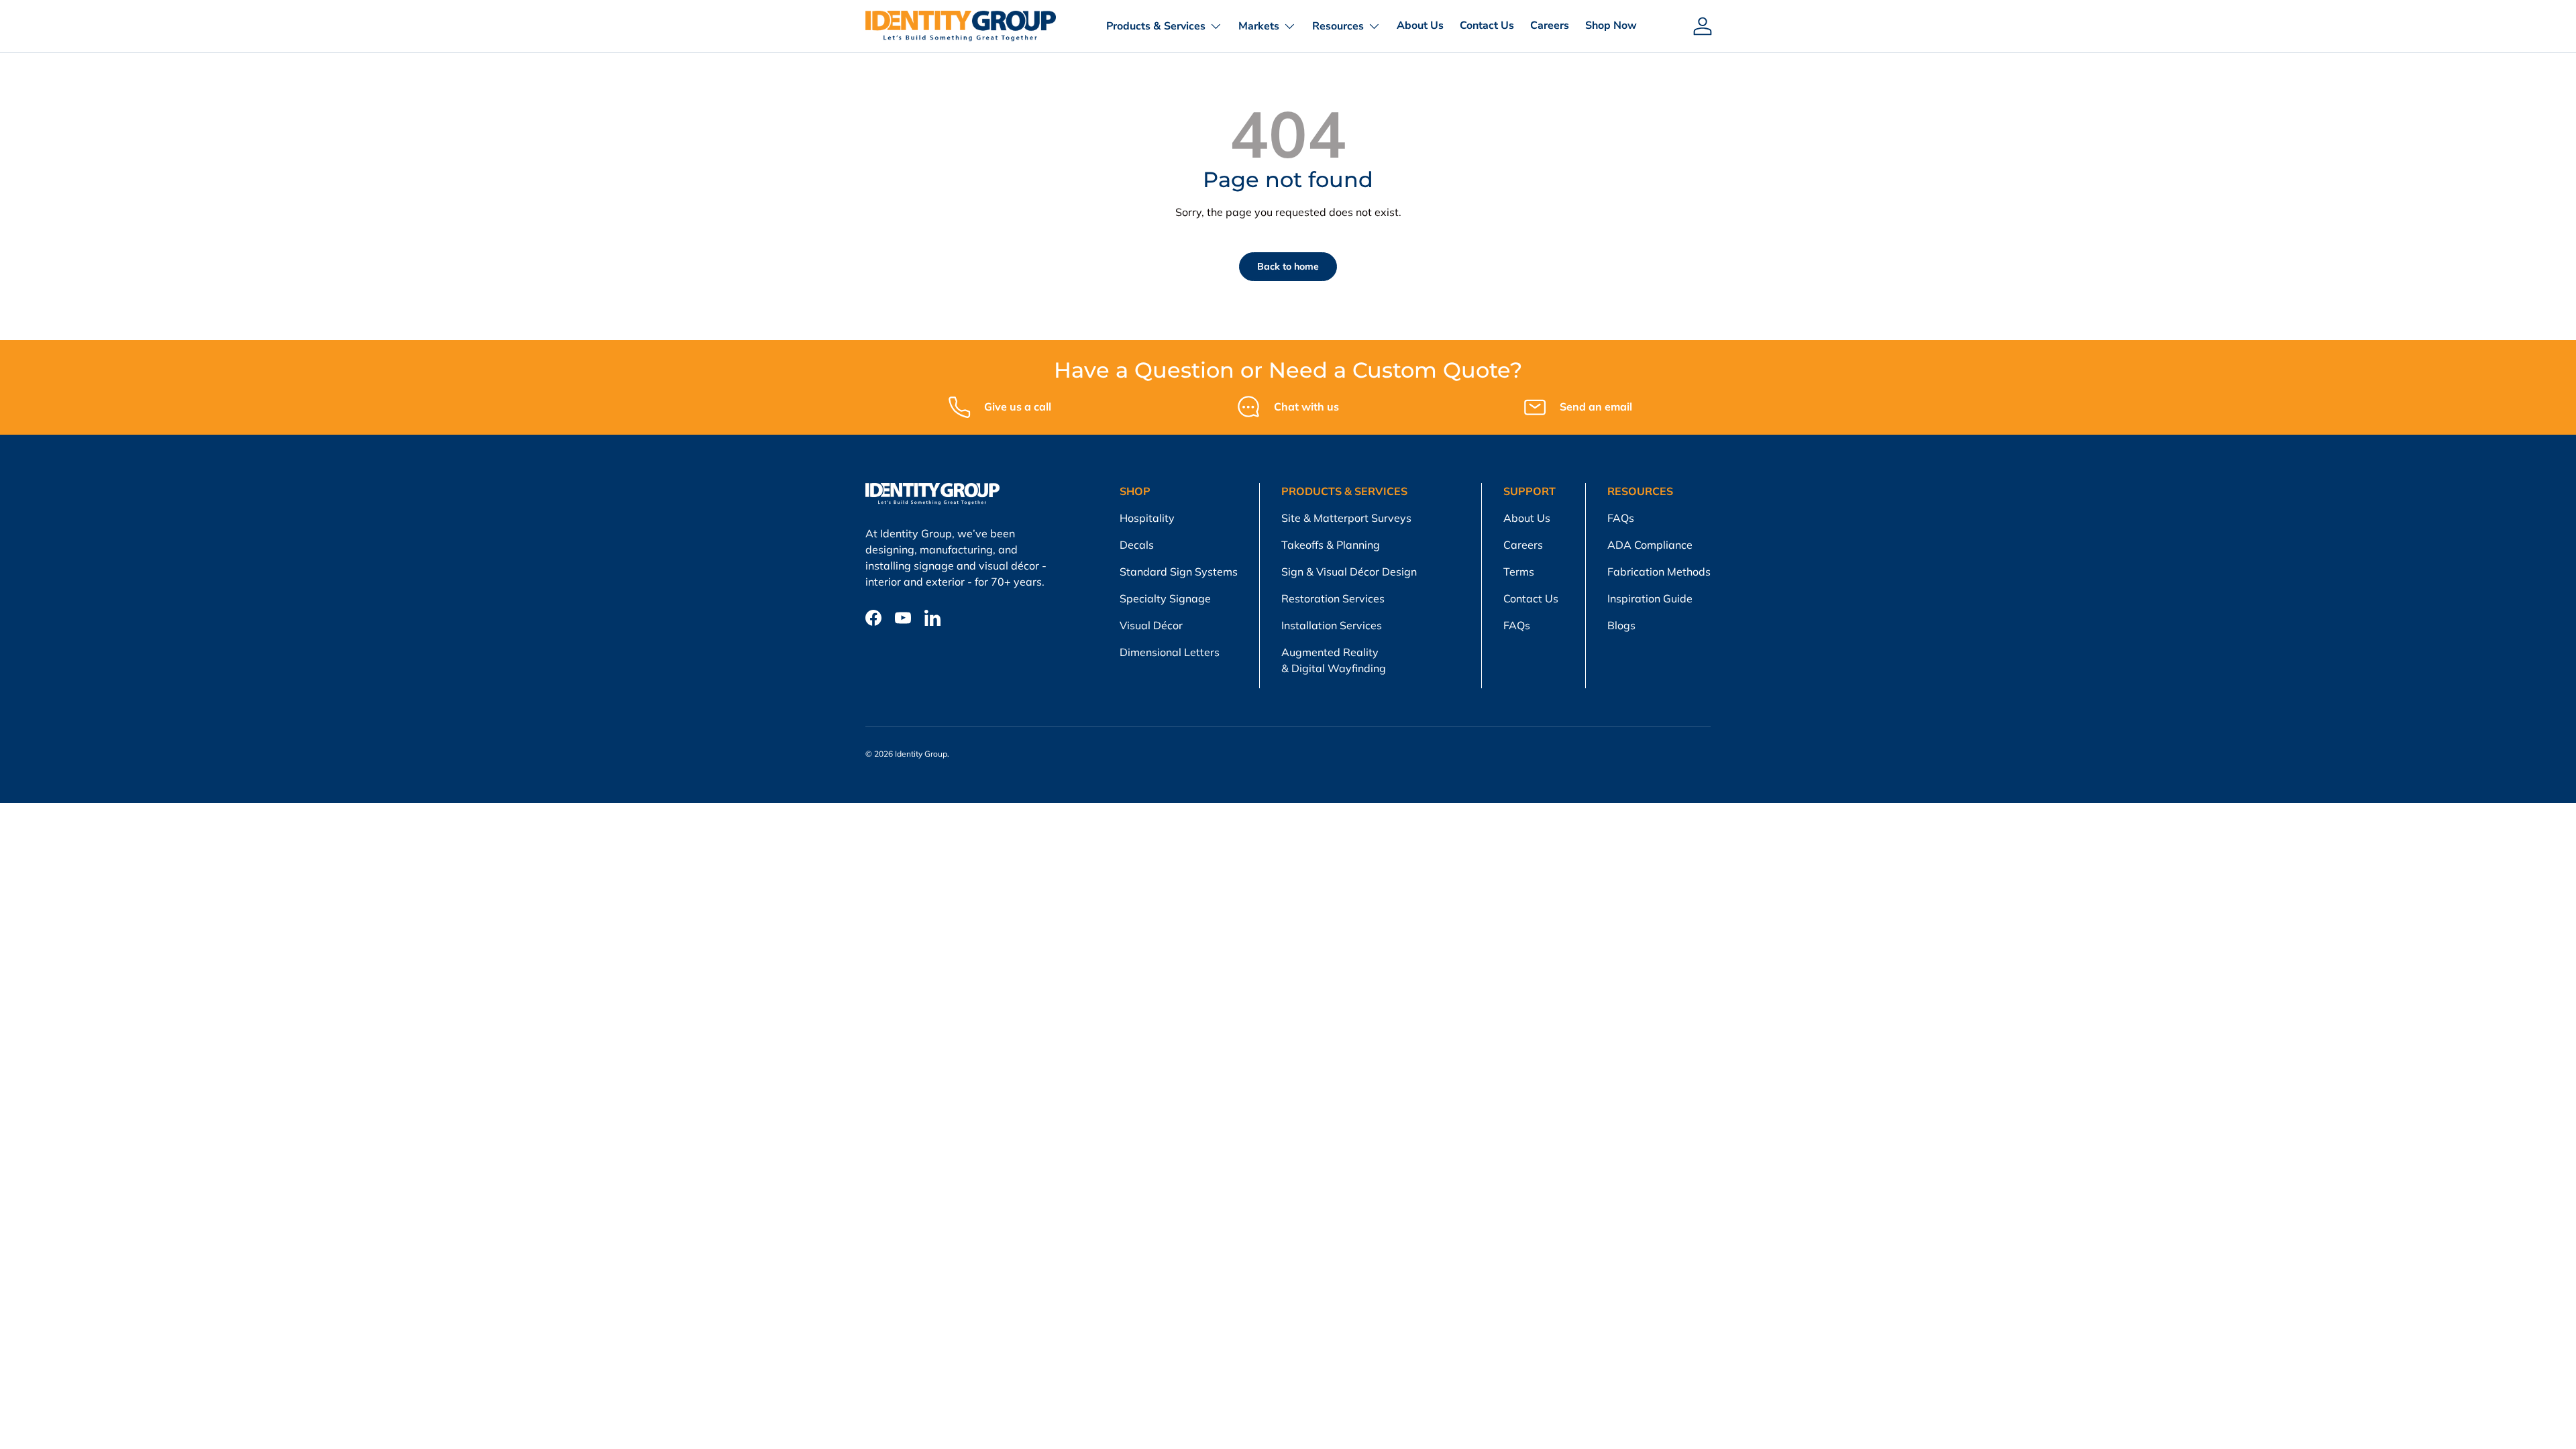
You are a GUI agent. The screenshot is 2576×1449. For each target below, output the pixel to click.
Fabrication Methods (1659, 572)
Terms (1519, 572)
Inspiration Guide (1650, 598)
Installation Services (1332, 625)
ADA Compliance (1650, 545)
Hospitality (1147, 518)
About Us (1420, 25)
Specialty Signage (1165, 598)
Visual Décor (1151, 625)
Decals (1137, 545)
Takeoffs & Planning (1331, 545)
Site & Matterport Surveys (1346, 518)
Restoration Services (1333, 598)
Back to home (1288, 266)
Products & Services (1156, 26)
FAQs (1517, 625)
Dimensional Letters (1170, 652)
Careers (1550, 25)
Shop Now (1611, 25)
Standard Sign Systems (1179, 572)
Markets (1259, 26)
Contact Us (1487, 25)
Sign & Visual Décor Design (1349, 572)
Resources (1338, 26)
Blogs (1621, 625)
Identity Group (921, 754)
